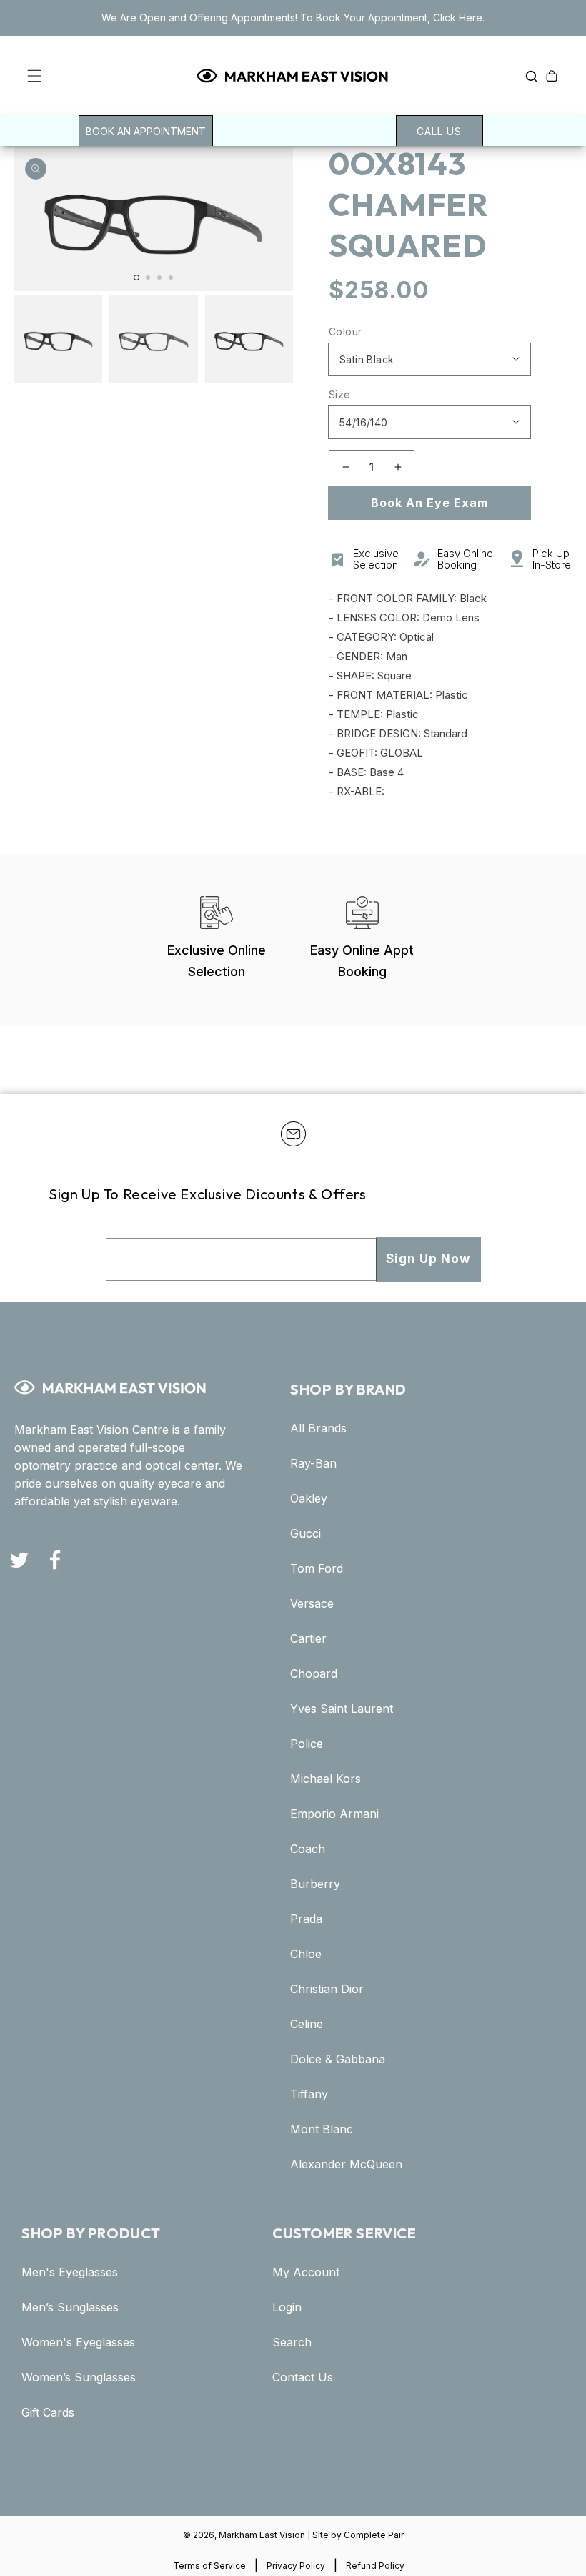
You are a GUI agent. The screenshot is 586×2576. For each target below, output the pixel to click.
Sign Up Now (428, 1259)
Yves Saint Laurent (342, 1709)
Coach (308, 1849)
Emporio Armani (334, 1814)
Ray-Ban (313, 1464)
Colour (345, 331)
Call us (439, 131)
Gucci (306, 1534)
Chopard (314, 1674)
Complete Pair (374, 2535)
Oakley (309, 1499)
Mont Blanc (322, 2129)
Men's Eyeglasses (70, 2272)
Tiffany (309, 2094)
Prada (306, 1919)
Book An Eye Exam (429, 503)
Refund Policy (375, 2566)
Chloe (306, 1954)
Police (307, 1744)
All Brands (318, 1429)
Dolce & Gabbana (338, 2059)
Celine (307, 2024)
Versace (312, 1604)
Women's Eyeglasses (78, 2343)
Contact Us (303, 2378)
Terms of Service (209, 2566)
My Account (306, 2272)
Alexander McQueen (346, 2164)
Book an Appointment (146, 131)
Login (287, 2307)
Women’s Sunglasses (79, 2378)
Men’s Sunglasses (70, 2307)
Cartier (308, 1639)
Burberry (315, 1884)
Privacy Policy (296, 2566)
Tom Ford (317, 1569)
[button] (23, 76)
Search (292, 2343)
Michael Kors (326, 1779)
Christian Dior (327, 1989)
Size (340, 394)
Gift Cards (48, 2413)
